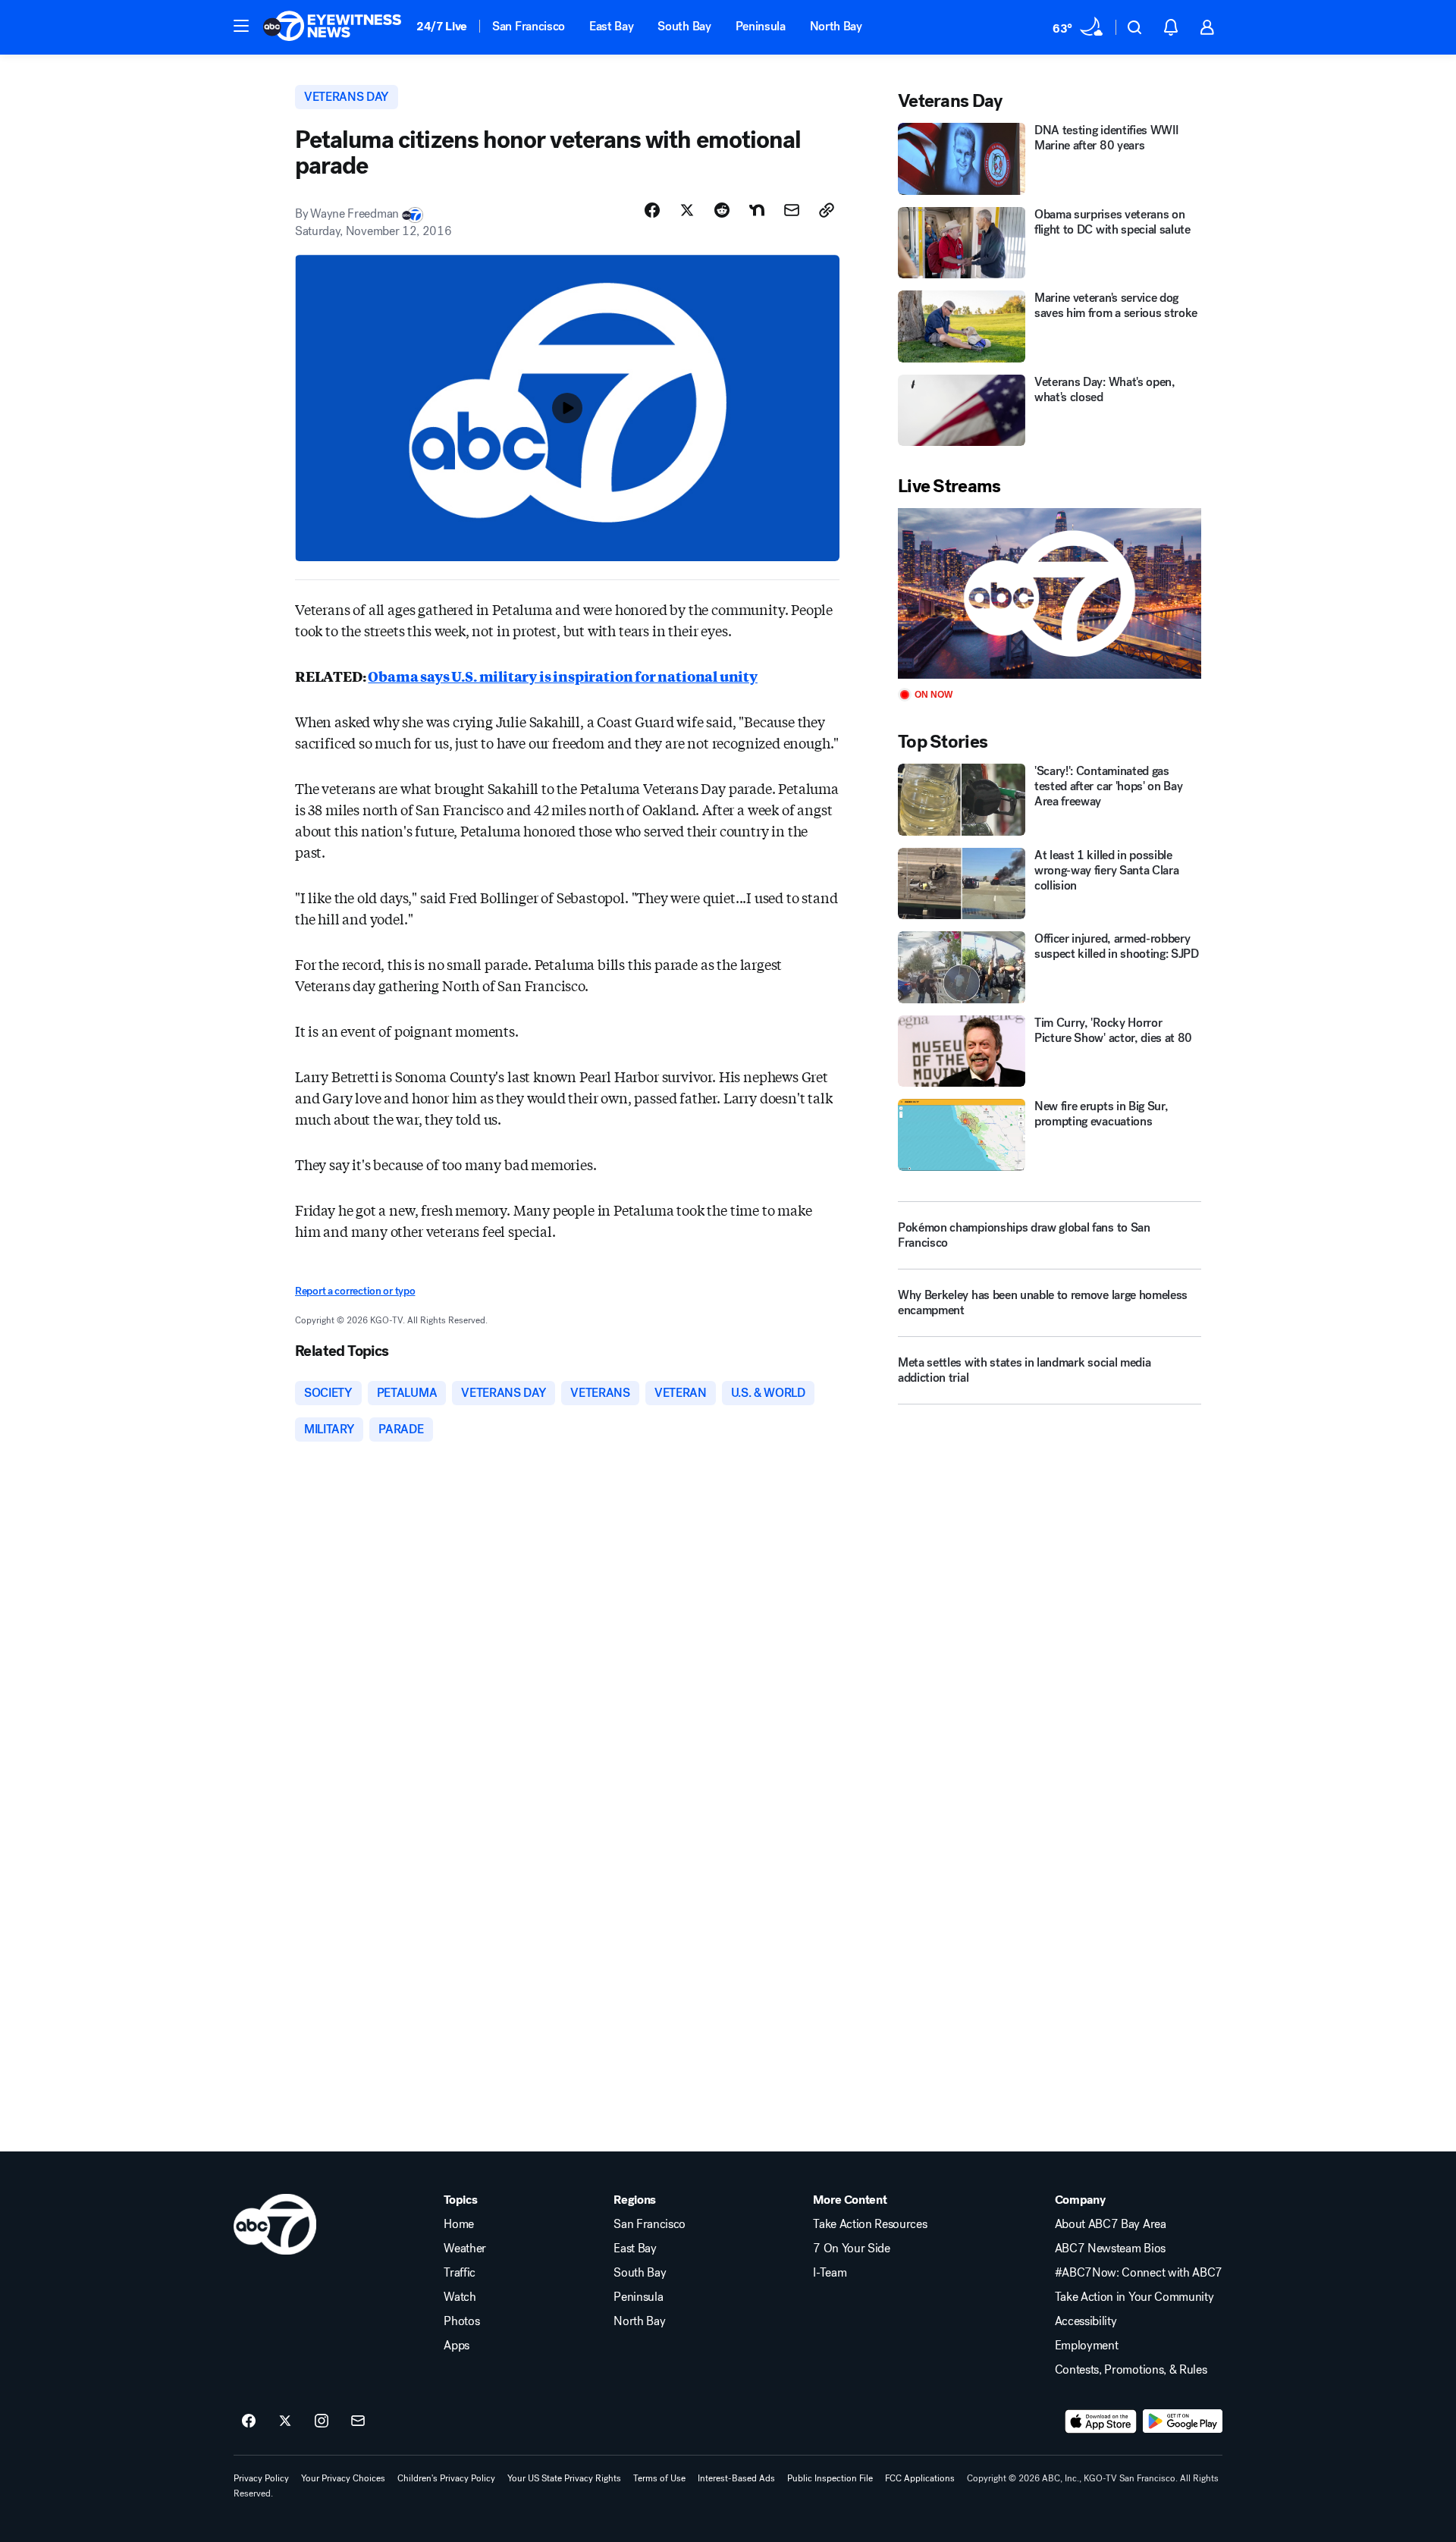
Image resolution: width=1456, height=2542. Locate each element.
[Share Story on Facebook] (652, 210)
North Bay (836, 26)
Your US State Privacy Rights (564, 2478)
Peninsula (761, 26)
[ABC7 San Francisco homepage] (332, 27)
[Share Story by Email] (792, 210)
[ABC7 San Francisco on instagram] (322, 2421)
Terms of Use (659, 2478)
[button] (241, 26)
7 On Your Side (852, 2249)
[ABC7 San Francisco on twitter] (285, 2421)
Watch (460, 2297)
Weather (465, 2249)
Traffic (460, 2273)
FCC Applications (920, 2478)
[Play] (1050, 593)
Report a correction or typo (355, 1291)
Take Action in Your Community (1134, 2297)
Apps (457, 2346)
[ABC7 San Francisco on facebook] (249, 2421)
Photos (461, 2321)
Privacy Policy (261, 2478)
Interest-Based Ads (736, 2478)
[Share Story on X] (687, 210)
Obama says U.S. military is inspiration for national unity (563, 676)
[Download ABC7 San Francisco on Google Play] (1183, 2421)
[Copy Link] (827, 210)
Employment (1087, 2346)
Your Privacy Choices (343, 2478)
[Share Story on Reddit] (722, 210)
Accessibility (1086, 2321)
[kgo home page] (275, 2224)
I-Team (830, 2273)
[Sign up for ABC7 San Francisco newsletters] (358, 2421)
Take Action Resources (870, 2224)
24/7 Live (442, 26)
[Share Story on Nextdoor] (757, 210)
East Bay (611, 26)
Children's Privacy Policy (446, 2478)
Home (459, 2224)
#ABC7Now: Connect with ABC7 (1139, 2273)
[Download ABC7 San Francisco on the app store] (1101, 2421)
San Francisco (529, 26)
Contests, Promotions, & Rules (1131, 2370)
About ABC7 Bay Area (1111, 2224)
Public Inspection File (830, 2478)
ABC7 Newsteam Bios (1110, 2249)
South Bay (684, 26)
